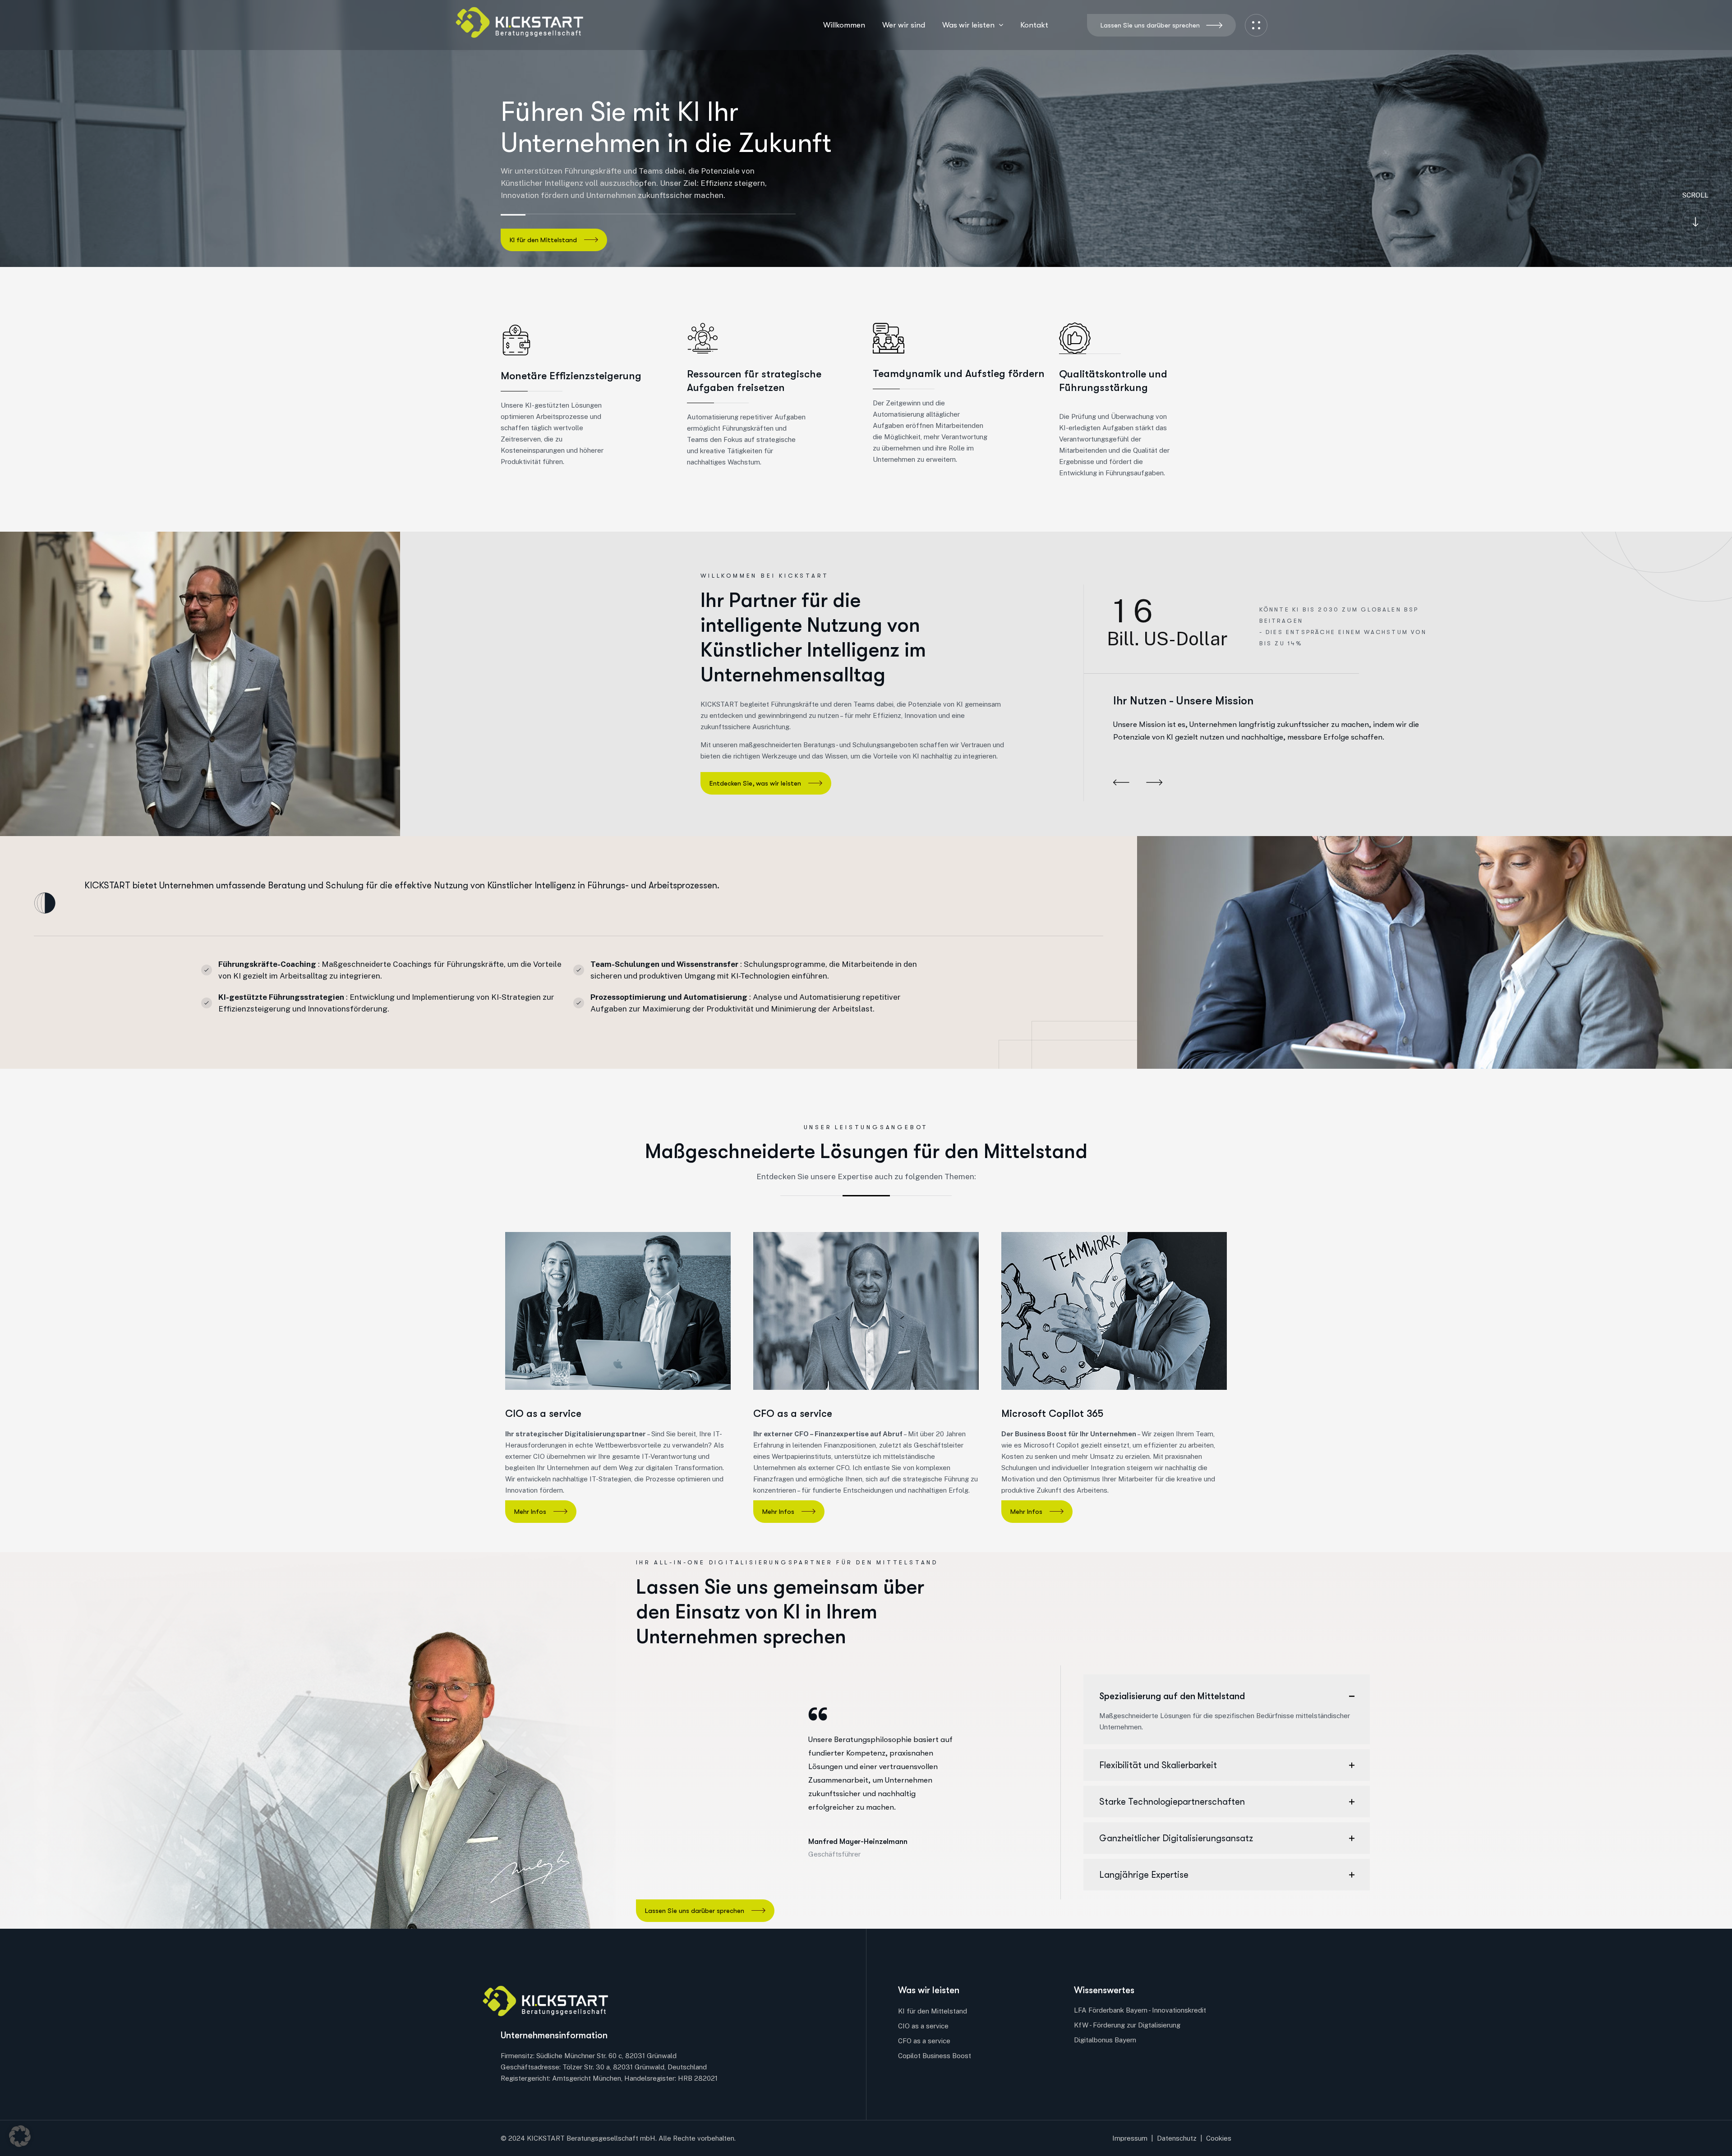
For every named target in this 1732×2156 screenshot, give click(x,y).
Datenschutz (1177, 2138)
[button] (1121, 783)
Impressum (1130, 2138)
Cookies (1219, 2138)
